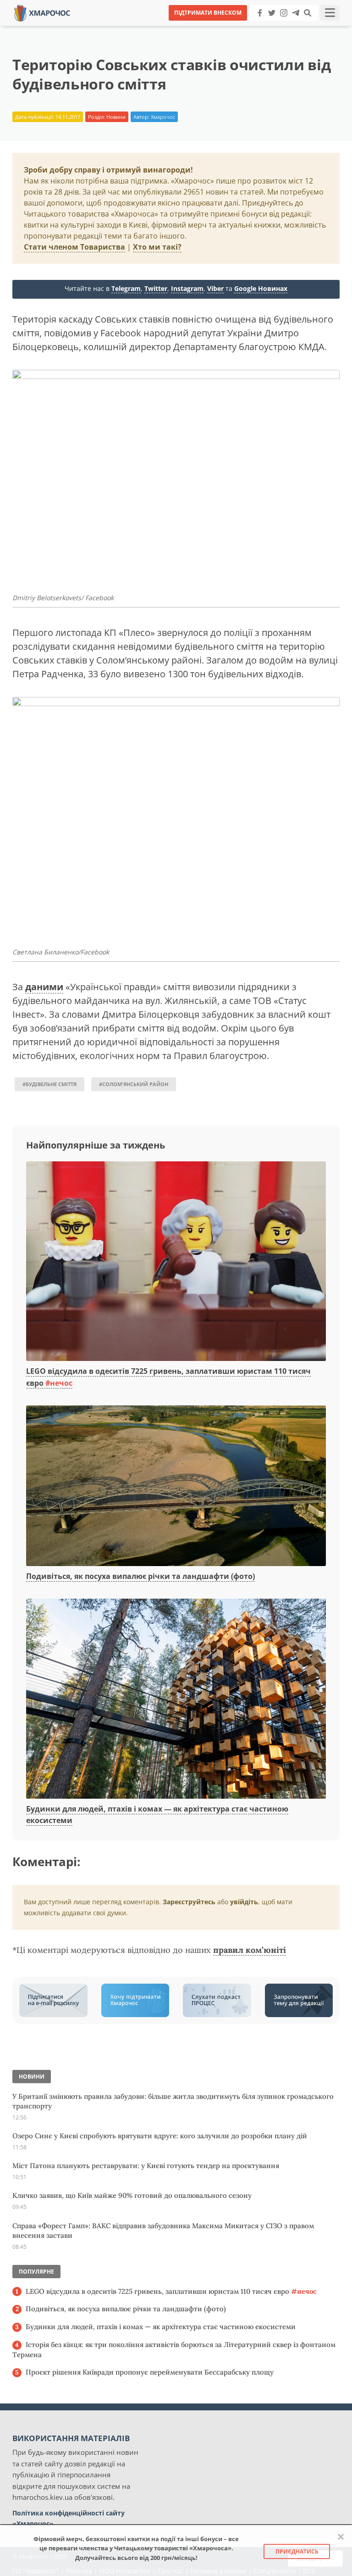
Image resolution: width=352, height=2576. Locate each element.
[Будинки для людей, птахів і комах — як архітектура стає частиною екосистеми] (176, 1699)
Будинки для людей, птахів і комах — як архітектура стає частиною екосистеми (161, 2327)
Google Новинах (261, 288)
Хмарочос (163, 117)
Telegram (126, 288)
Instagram (187, 288)
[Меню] (330, 13)
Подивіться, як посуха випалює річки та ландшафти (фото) (140, 1576)
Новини (116, 117)
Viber (215, 288)
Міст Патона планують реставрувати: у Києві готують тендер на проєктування (146, 2166)
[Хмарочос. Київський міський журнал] (42, 12)
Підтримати (265, 27)
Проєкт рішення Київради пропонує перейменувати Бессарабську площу (150, 2372)
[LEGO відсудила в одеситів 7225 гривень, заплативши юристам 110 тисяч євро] (176, 1262)
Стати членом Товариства (74, 247)
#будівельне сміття (49, 1084)
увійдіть (244, 1902)
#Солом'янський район (134, 1084)
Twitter (156, 288)
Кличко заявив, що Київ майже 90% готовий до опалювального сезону (132, 2195)
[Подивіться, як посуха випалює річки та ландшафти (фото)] (176, 1486)
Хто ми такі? (157, 247)
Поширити (95, 27)
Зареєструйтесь (189, 1902)
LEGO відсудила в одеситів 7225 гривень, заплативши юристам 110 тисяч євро (171, 2291)
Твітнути (151, 27)
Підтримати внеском (208, 13)
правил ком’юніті (250, 1950)
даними (44, 987)
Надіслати (205, 27)
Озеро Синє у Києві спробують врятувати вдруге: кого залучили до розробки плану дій (160, 2136)
